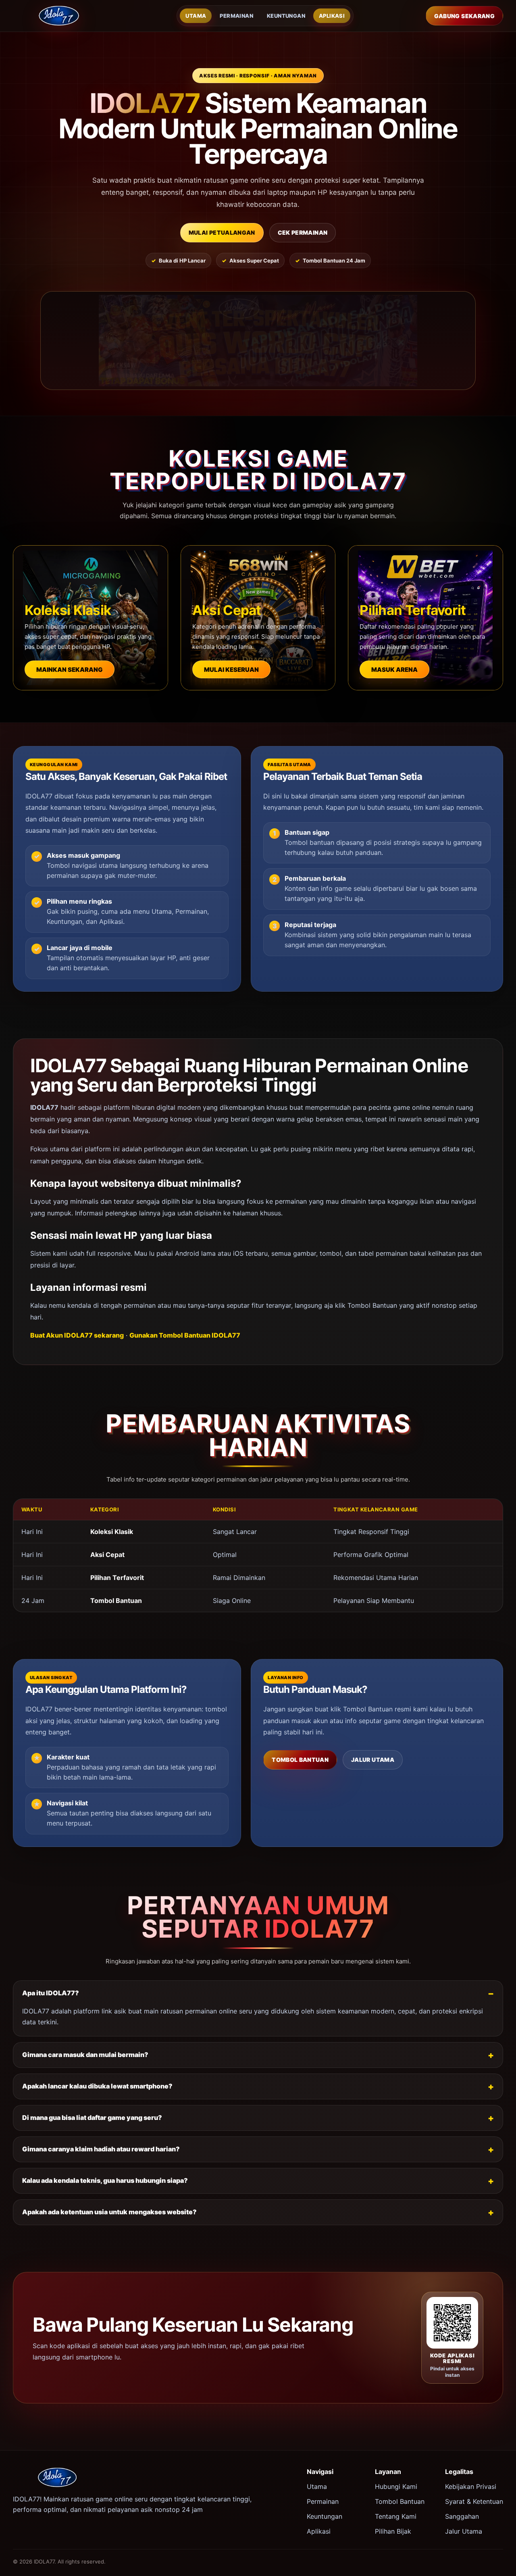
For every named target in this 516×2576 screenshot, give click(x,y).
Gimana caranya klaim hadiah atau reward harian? (101, 2149)
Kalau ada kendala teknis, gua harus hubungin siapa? (105, 2180)
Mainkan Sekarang (70, 670)
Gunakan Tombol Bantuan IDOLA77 (185, 1335)
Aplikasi (332, 16)
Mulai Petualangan (222, 232)
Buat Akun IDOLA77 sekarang (77, 1335)
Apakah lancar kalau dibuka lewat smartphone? (97, 2086)
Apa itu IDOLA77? (51, 1993)
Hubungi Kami (396, 2486)
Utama (196, 16)
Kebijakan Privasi (471, 2486)
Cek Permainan (303, 232)
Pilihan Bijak (393, 2531)
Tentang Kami (396, 2516)
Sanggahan (462, 2516)
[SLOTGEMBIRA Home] (59, 16)
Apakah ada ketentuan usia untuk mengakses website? (109, 2212)
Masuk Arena (394, 670)
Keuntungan (286, 16)
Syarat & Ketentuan (474, 2501)
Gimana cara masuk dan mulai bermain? (85, 2055)
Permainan (236, 16)
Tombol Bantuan (300, 1760)
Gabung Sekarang (464, 16)
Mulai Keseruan (231, 670)
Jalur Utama (373, 1760)
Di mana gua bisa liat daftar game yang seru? (92, 2117)
